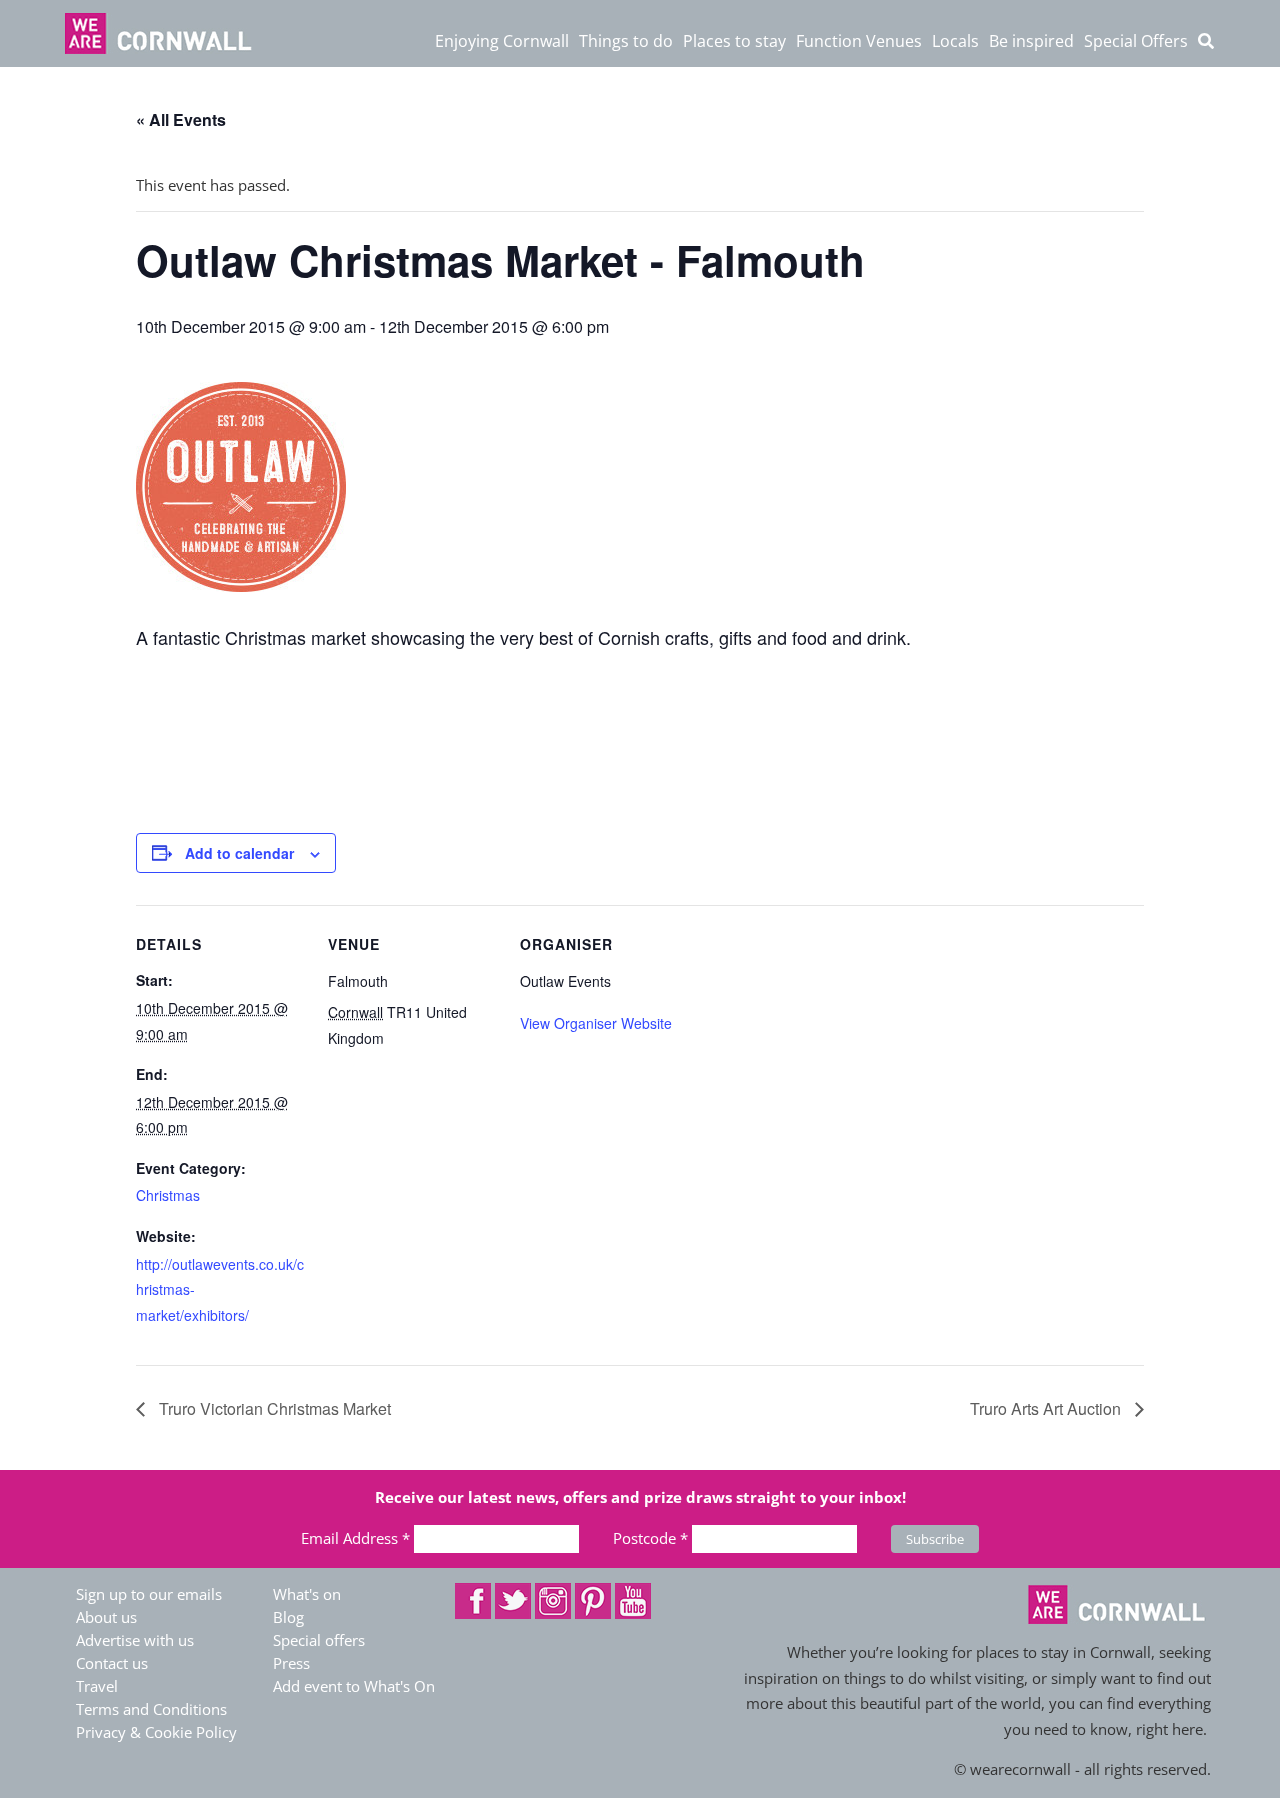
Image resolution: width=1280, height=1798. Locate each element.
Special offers (319, 1640)
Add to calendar (239, 853)
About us (106, 1617)
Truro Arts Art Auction (1047, 1408)
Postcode (650, 1538)
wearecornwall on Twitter (513, 1601)
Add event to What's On (354, 1686)
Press (291, 1663)
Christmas (168, 1195)
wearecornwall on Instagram (553, 1601)
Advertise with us (135, 1640)
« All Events (181, 119)
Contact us (112, 1663)
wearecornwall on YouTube (633, 1601)
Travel (97, 1686)
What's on (307, 1594)
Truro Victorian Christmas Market (273, 1408)
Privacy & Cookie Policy (156, 1732)
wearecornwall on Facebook (473, 1601)
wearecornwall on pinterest (593, 1601)
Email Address (355, 1538)
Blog (288, 1617)
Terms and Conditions (151, 1709)
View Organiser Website (596, 1023)
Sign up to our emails (149, 1594)
